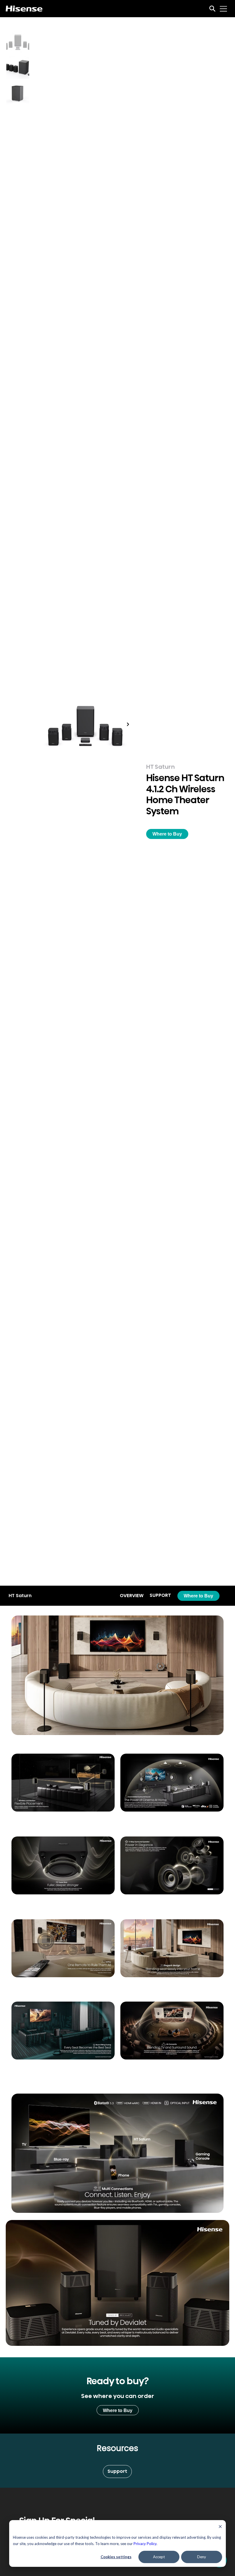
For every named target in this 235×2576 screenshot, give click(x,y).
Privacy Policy (145, 2544)
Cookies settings (116, 2557)
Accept (159, 2557)
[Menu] (224, 9)
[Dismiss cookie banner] (220, 2527)
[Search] (212, 9)
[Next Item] (128, 724)
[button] (167, 834)
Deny (202, 2557)
